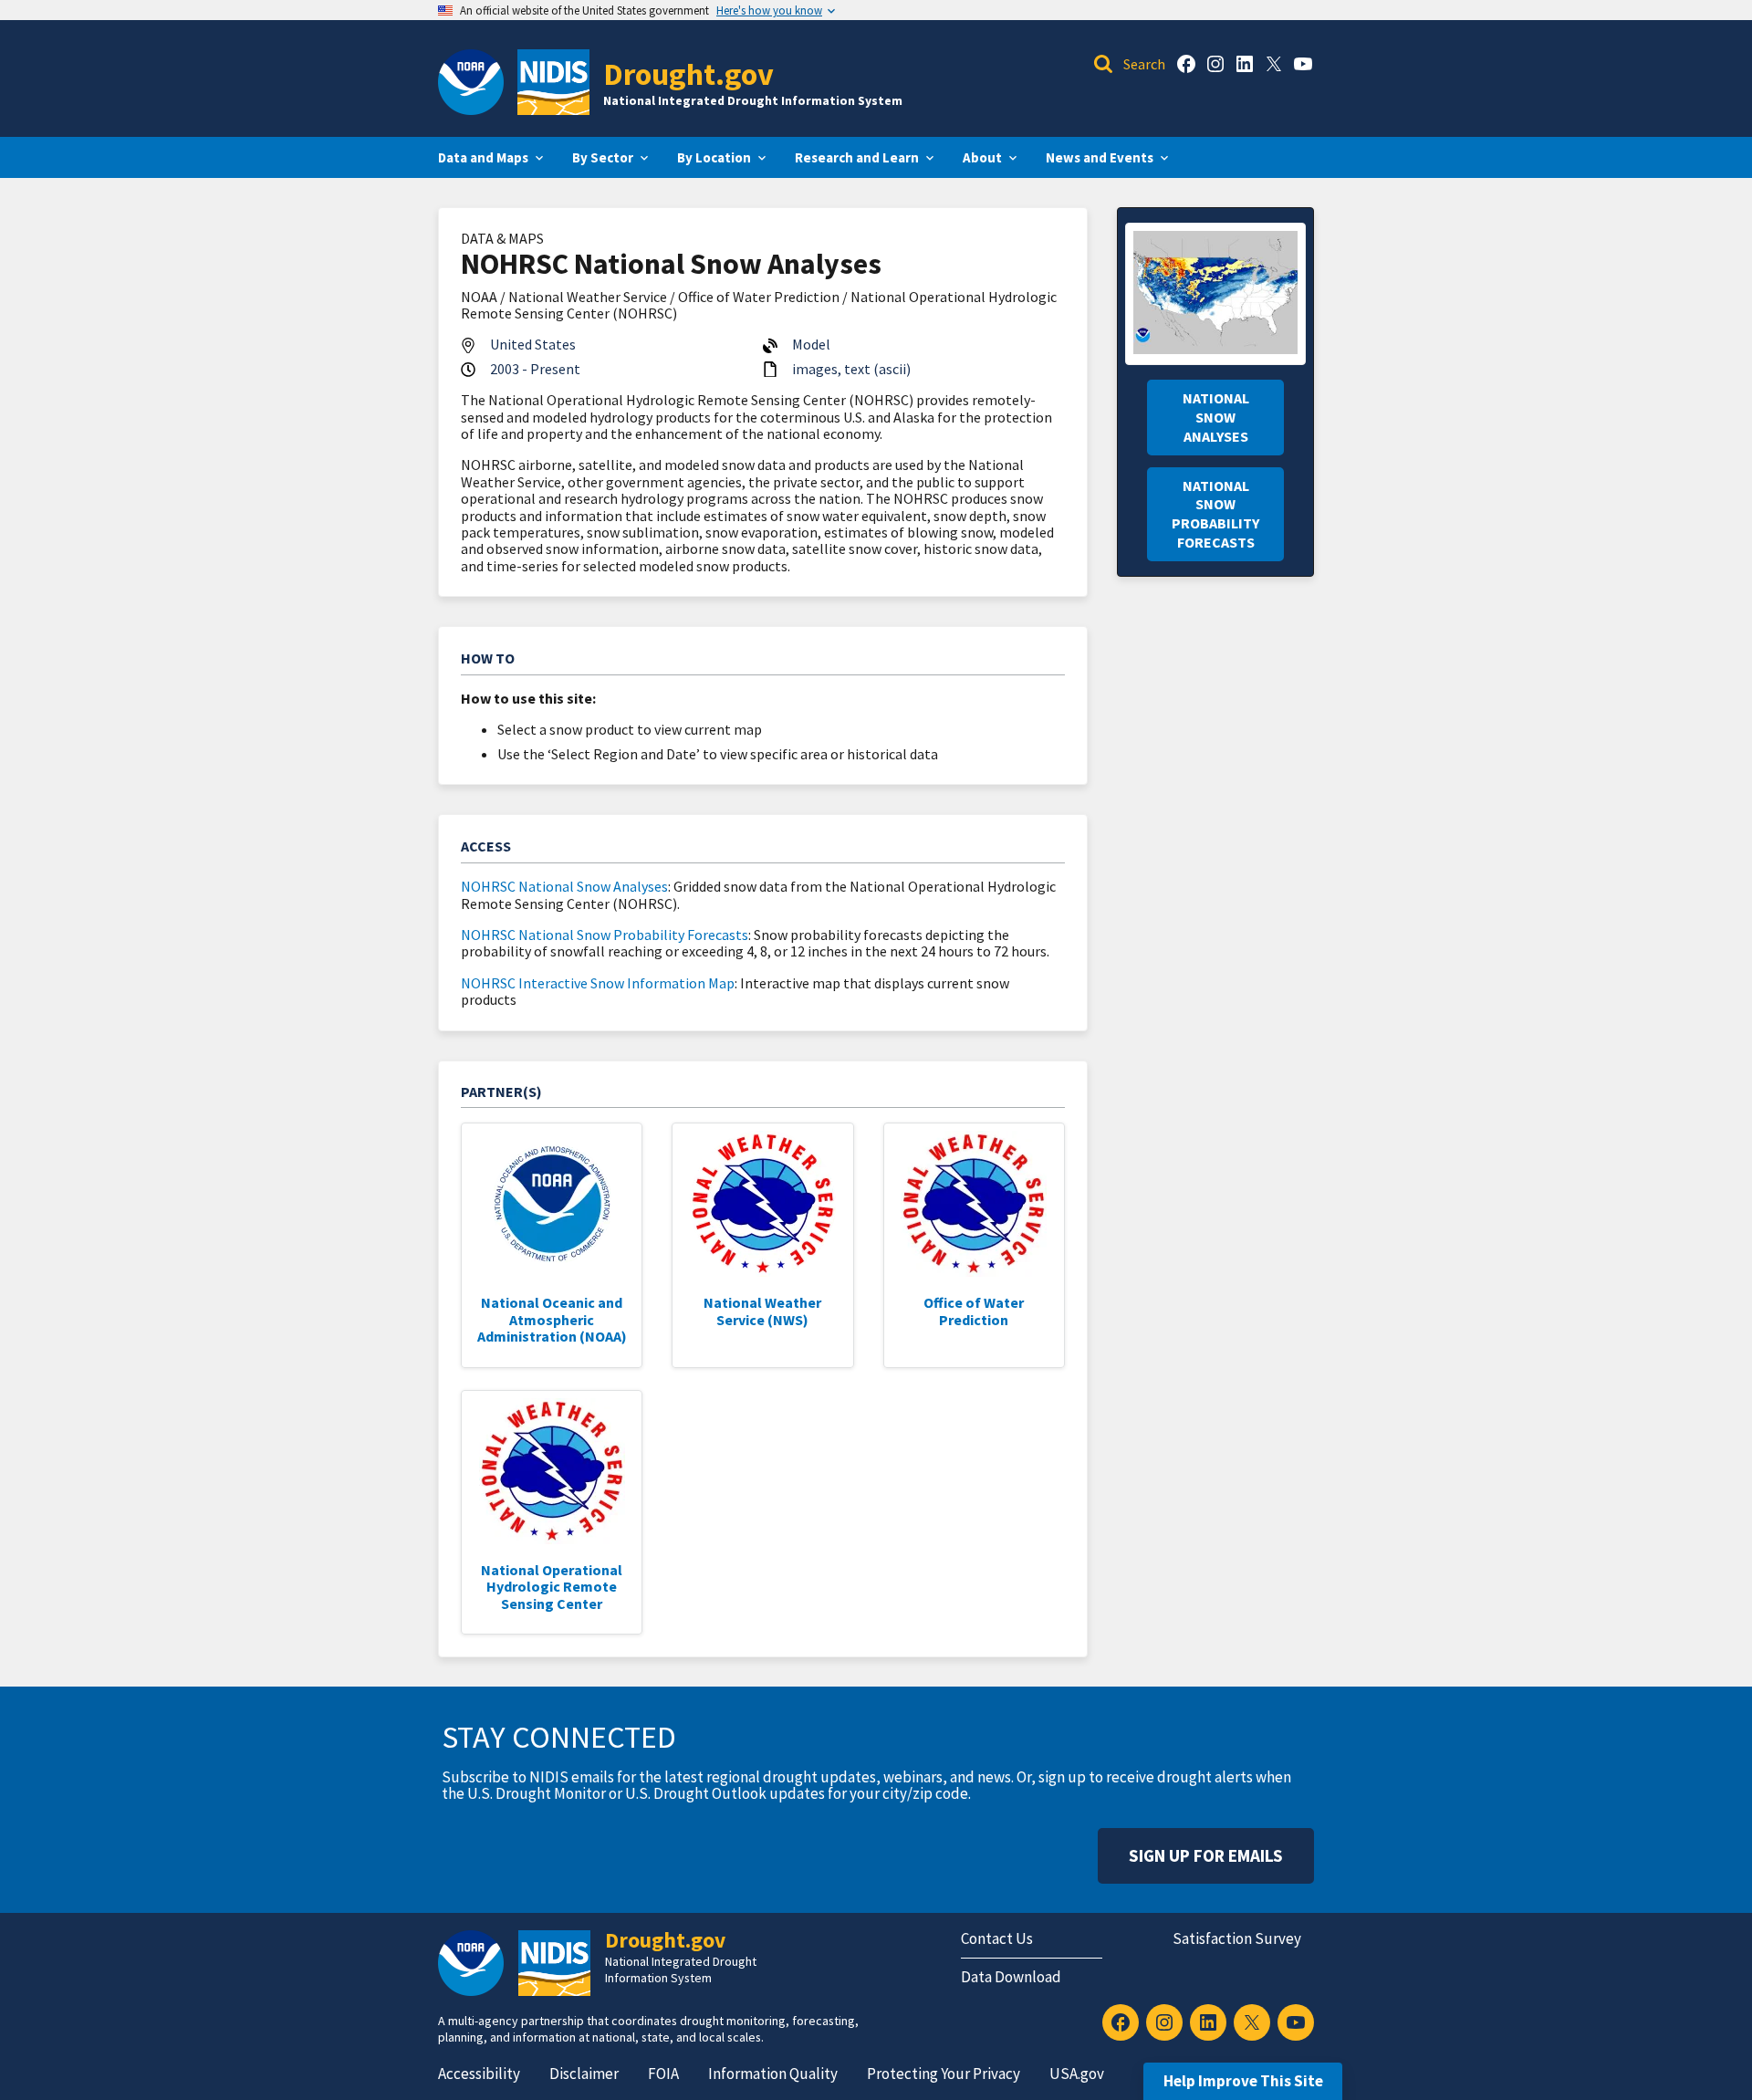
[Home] (553, 82)
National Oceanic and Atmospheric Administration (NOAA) (552, 1319)
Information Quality (773, 2074)
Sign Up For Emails (1206, 1855)
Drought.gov (688, 73)
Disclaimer (584, 2074)
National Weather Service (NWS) (762, 1311)
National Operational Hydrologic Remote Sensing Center (552, 1587)
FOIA (663, 2074)
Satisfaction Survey (1237, 1938)
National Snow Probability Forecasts (1215, 514)
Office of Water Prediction (974, 1311)
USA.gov (1077, 2074)
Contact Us (997, 1938)
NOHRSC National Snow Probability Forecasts (605, 935)
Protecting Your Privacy (944, 2074)
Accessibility (479, 2074)
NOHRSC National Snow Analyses (564, 886)
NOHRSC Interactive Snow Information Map (598, 983)
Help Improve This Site (1243, 2081)
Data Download (1011, 1977)
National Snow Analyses (1216, 417)
